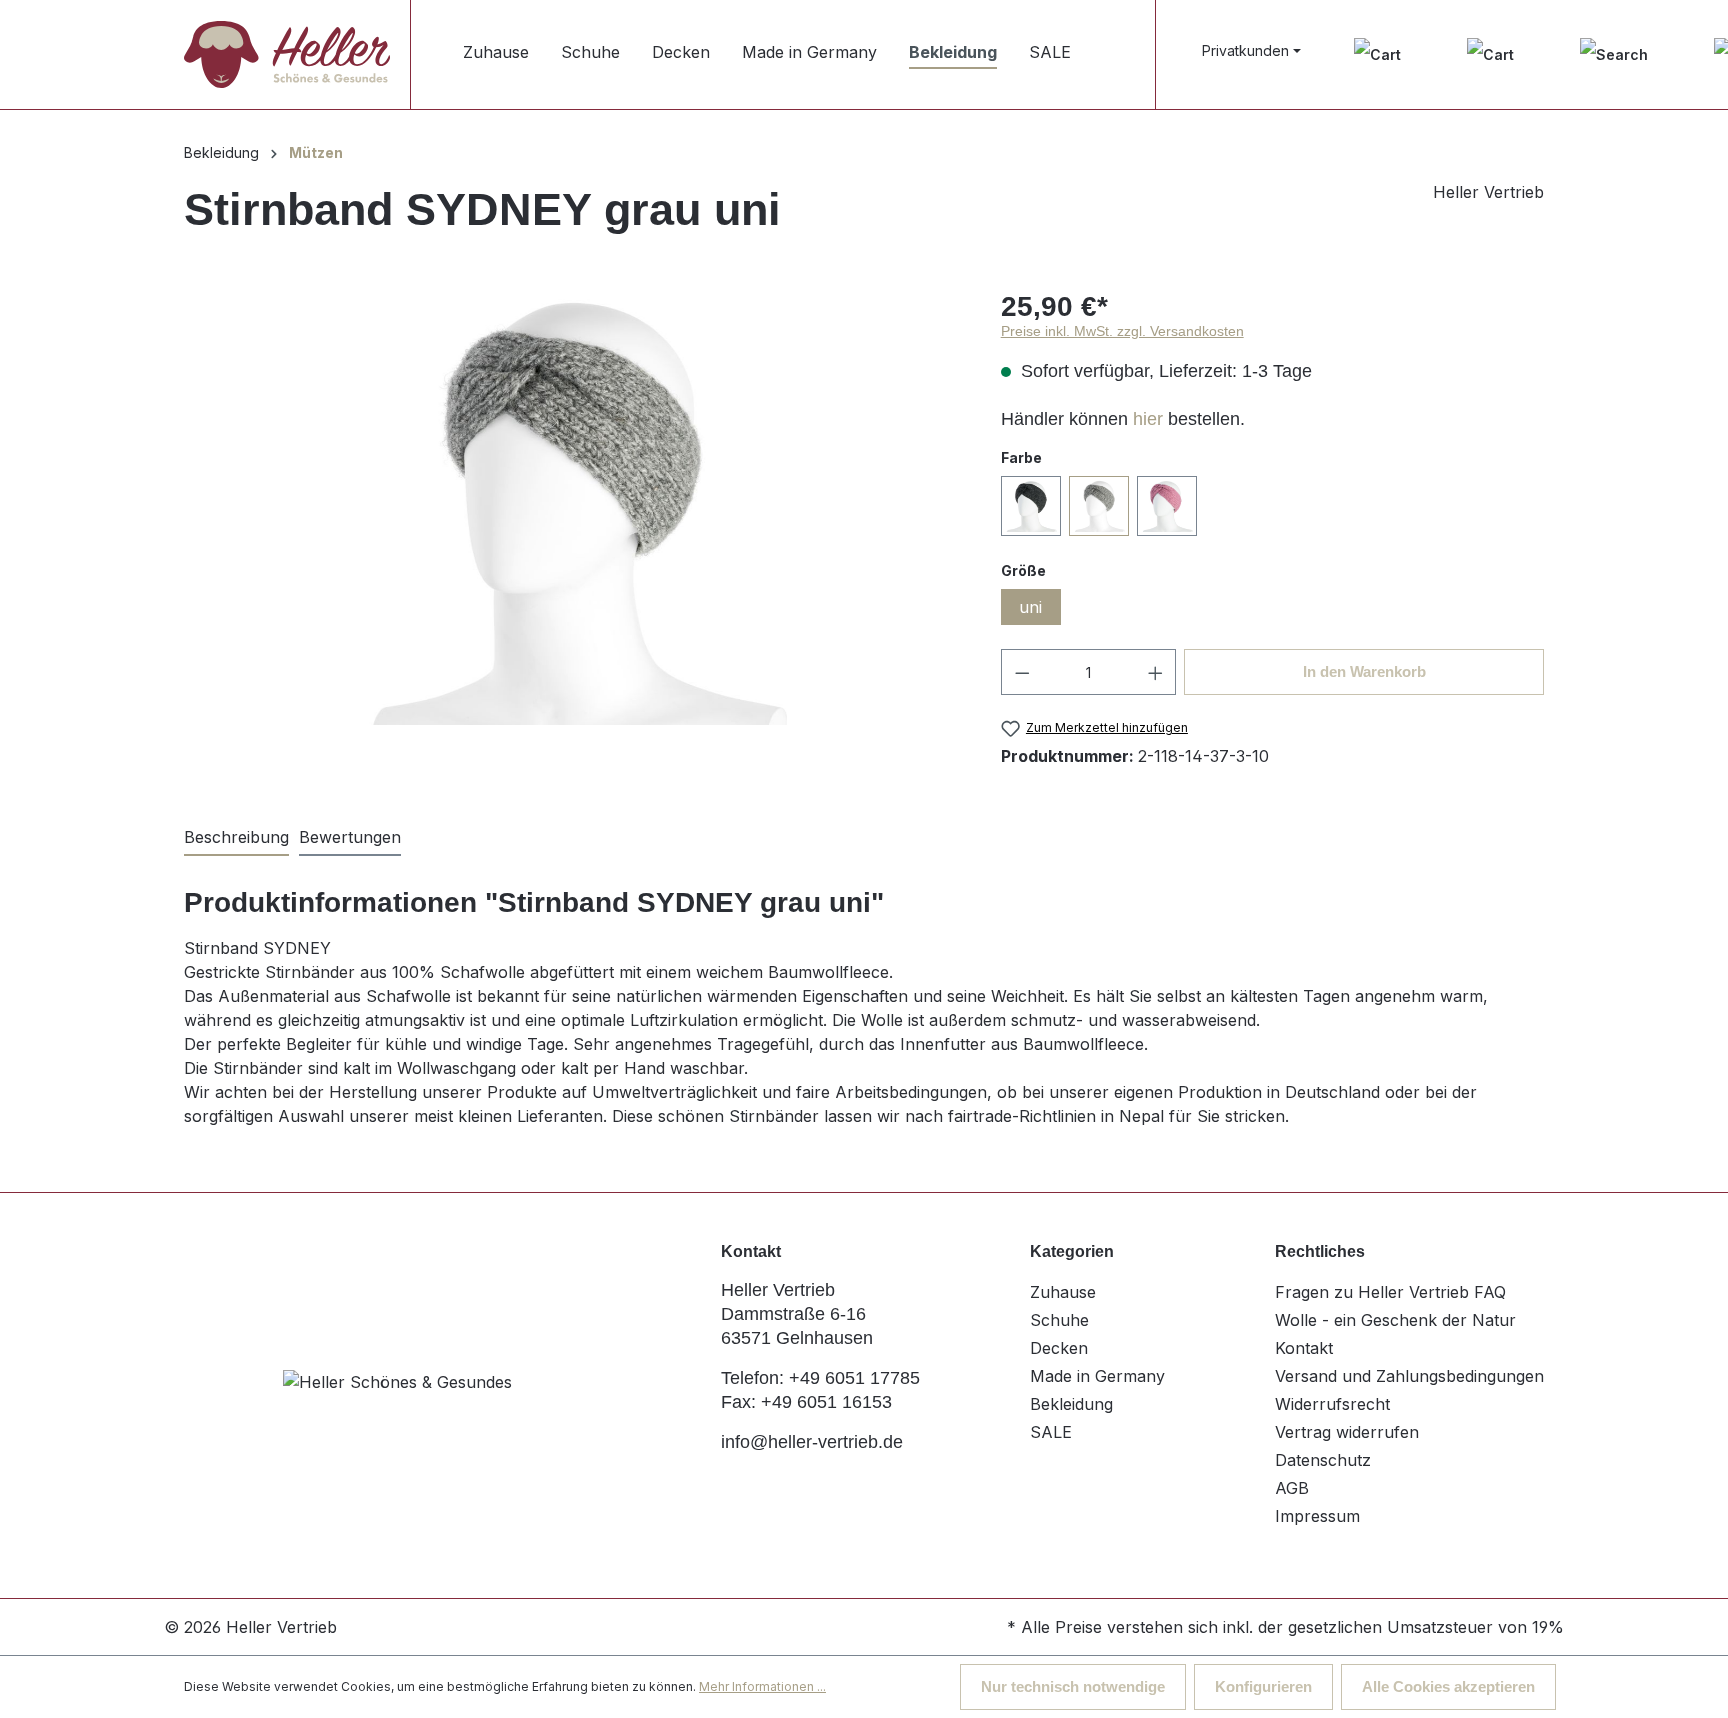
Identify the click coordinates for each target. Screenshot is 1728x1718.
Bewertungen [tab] (350, 837)
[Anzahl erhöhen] (1156, 672)
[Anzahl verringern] (1022, 672)
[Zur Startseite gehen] (287, 54)
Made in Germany (1097, 1376)
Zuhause (1063, 1292)
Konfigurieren (1263, 1686)
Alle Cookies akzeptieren (1448, 1686)
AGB (1292, 1488)
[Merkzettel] (1377, 54)
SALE (1051, 1432)
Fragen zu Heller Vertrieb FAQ (1390, 1292)
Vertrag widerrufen (1347, 1432)
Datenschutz (1323, 1460)
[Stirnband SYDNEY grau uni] (572, 510)
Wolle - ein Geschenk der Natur (1395, 1320)
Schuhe (1059, 1320)
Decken (1059, 1348)
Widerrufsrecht (1332, 1404)
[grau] (1099, 506)
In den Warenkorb (1364, 671)
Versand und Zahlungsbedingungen (1409, 1376)
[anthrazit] (1031, 506)
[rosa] (1167, 506)
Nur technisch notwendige (1073, 1686)
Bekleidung (1071, 1404)
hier (1148, 419)
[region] (572, 510)
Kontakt (1304, 1348)
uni (1030, 607)
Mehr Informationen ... (762, 1686)
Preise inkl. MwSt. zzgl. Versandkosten (1122, 331)
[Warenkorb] (1490, 54)
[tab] (236, 838)
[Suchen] (1614, 54)
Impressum (1317, 1516)
